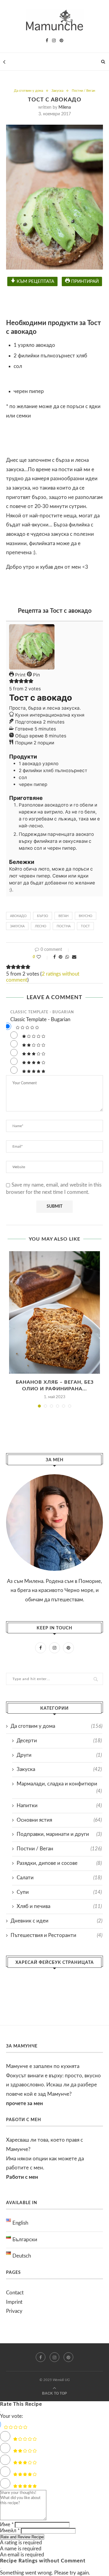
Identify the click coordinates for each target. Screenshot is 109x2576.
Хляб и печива (59, 1906)
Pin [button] (36, 675)
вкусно (86, 916)
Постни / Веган (83, 91)
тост (85, 926)
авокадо (18, 916)
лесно (41, 926)
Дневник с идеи (56, 1921)
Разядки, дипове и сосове (59, 1863)
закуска (17, 926)
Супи (59, 1892)
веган (63, 916)
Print (20, 675)
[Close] (1, 2412)
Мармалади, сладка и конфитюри (59, 1784)
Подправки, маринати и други (59, 1834)
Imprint (14, 2302)
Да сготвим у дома (28, 91)
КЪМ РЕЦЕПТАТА (35, 281)
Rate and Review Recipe (22, 2537)
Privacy (14, 2311)
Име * (7, 2525)
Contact (15, 2293)
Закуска (57, 91)
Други (59, 1755)
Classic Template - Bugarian (42, 1012)
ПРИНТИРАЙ (84, 281)
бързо (43, 916)
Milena (65, 107)
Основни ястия (59, 1820)
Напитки (59, 1806)
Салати (59, 1878)
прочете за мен (25, 2103)
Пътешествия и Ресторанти (56, 1935)
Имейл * (10, 2531)
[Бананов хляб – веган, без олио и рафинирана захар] (54, 1312)
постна (64, 926)
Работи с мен (22, 2177)
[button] (12, 682)
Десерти (59, 1741)
